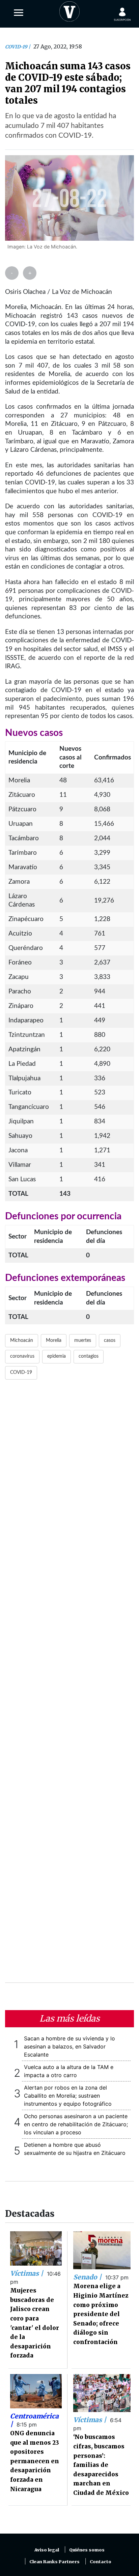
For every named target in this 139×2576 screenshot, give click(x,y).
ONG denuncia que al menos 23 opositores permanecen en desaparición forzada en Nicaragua (35, 2461)
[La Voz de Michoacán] (69, 10)
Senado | (88, 2277)
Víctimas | (27, 2273)
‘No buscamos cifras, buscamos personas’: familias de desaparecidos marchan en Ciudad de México (101, 2465)
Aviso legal (47, 2550)
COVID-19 (17, 47)
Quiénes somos (87, 2550)
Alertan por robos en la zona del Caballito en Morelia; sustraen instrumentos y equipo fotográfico (68, 2096)
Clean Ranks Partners (54, 2562)
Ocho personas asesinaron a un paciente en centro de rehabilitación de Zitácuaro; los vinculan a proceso (76, 2124)
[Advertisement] (69, 1685)
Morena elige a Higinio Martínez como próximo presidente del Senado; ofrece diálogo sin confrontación (101, 2314)
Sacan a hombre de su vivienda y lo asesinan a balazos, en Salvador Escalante (69, 2046)
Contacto (101, 2562)
